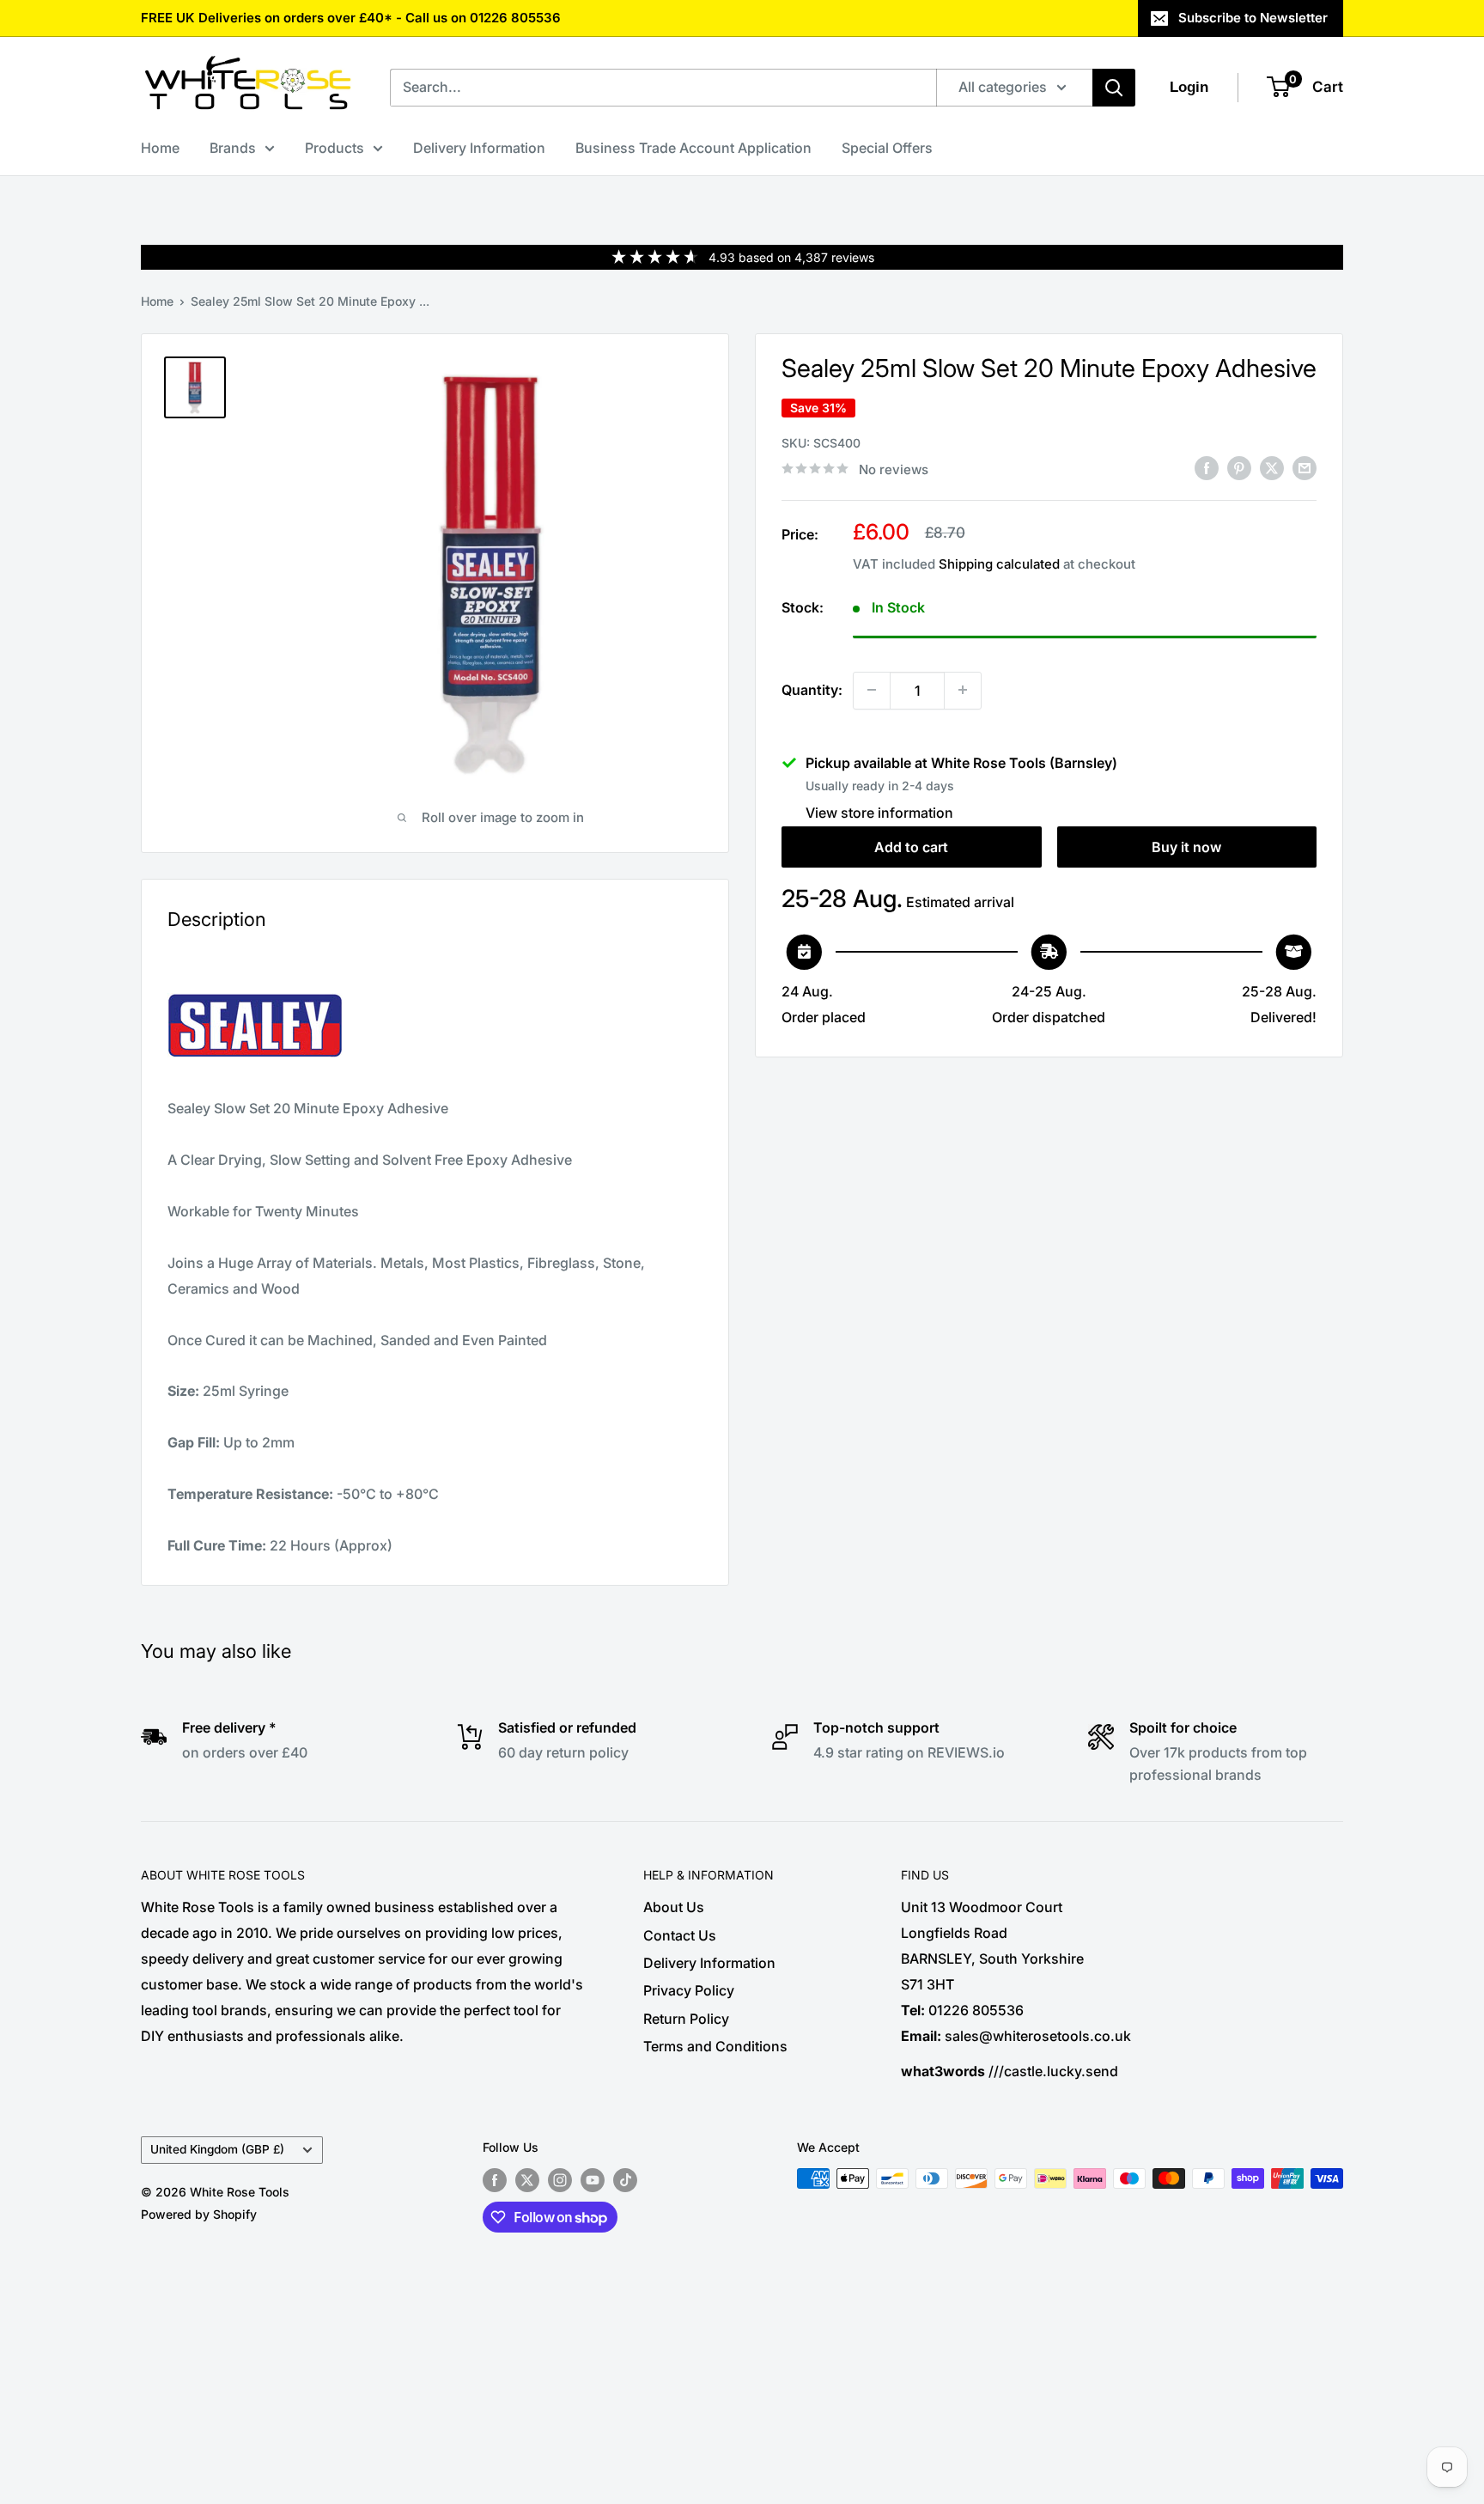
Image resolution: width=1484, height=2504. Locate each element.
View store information (879, 812)
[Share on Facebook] (1207, 467)
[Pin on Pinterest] (1239, 467)
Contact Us (680, 1935)
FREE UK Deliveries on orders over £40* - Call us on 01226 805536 (351, 18)
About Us (674, 1907)
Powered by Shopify (199, 2214)
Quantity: (812, 689)
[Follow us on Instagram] (560, 2180)
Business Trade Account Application (693, 148)
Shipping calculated (999, 563)
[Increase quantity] (963, 690)
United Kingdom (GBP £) (217, 2149)
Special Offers (887, 148)
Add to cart (911, 846)
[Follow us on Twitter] (527, 2180)
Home (160, 148)
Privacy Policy (689, 1990)
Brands (233, 148)
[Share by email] (1305, 467)
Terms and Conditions (715, 2046)
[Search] (1114, 88)
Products (335, 148)
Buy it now (1186, 846)
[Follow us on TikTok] (625, 2180)
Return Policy (686, 2019)
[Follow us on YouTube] (593, 2180)
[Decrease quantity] (872, 690)
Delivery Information (479, 148)
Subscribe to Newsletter (1253, 18)
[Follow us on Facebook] (495, 2180)
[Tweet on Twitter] (1272, 467)
